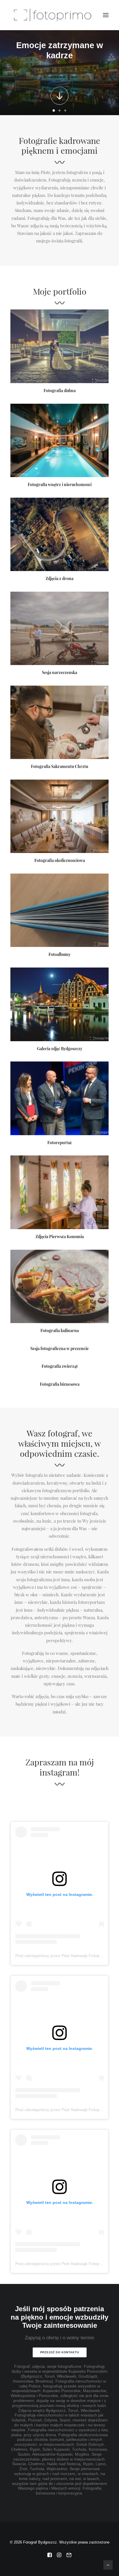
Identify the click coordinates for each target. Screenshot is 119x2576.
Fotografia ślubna (60, 391)
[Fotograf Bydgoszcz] (51, 15)
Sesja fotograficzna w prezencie (59, 1349)
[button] (106, 15)
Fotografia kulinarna (60, 1331)
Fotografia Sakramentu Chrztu (59, 767)
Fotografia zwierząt (60, 1366)
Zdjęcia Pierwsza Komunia (60, 1237)
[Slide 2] (59, 110)
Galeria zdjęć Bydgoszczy (60, 1049)
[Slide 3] (65, 110)
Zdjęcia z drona (59, 579)
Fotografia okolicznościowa (60, 861)
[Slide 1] (54, 110)
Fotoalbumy (59, 954)
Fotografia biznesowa (60, 1384)
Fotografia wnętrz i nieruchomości (60, 485)
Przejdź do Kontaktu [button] (59, 2353)
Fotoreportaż (59, 1143)
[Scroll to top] (108, 2565)
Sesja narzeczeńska (59, 673)
